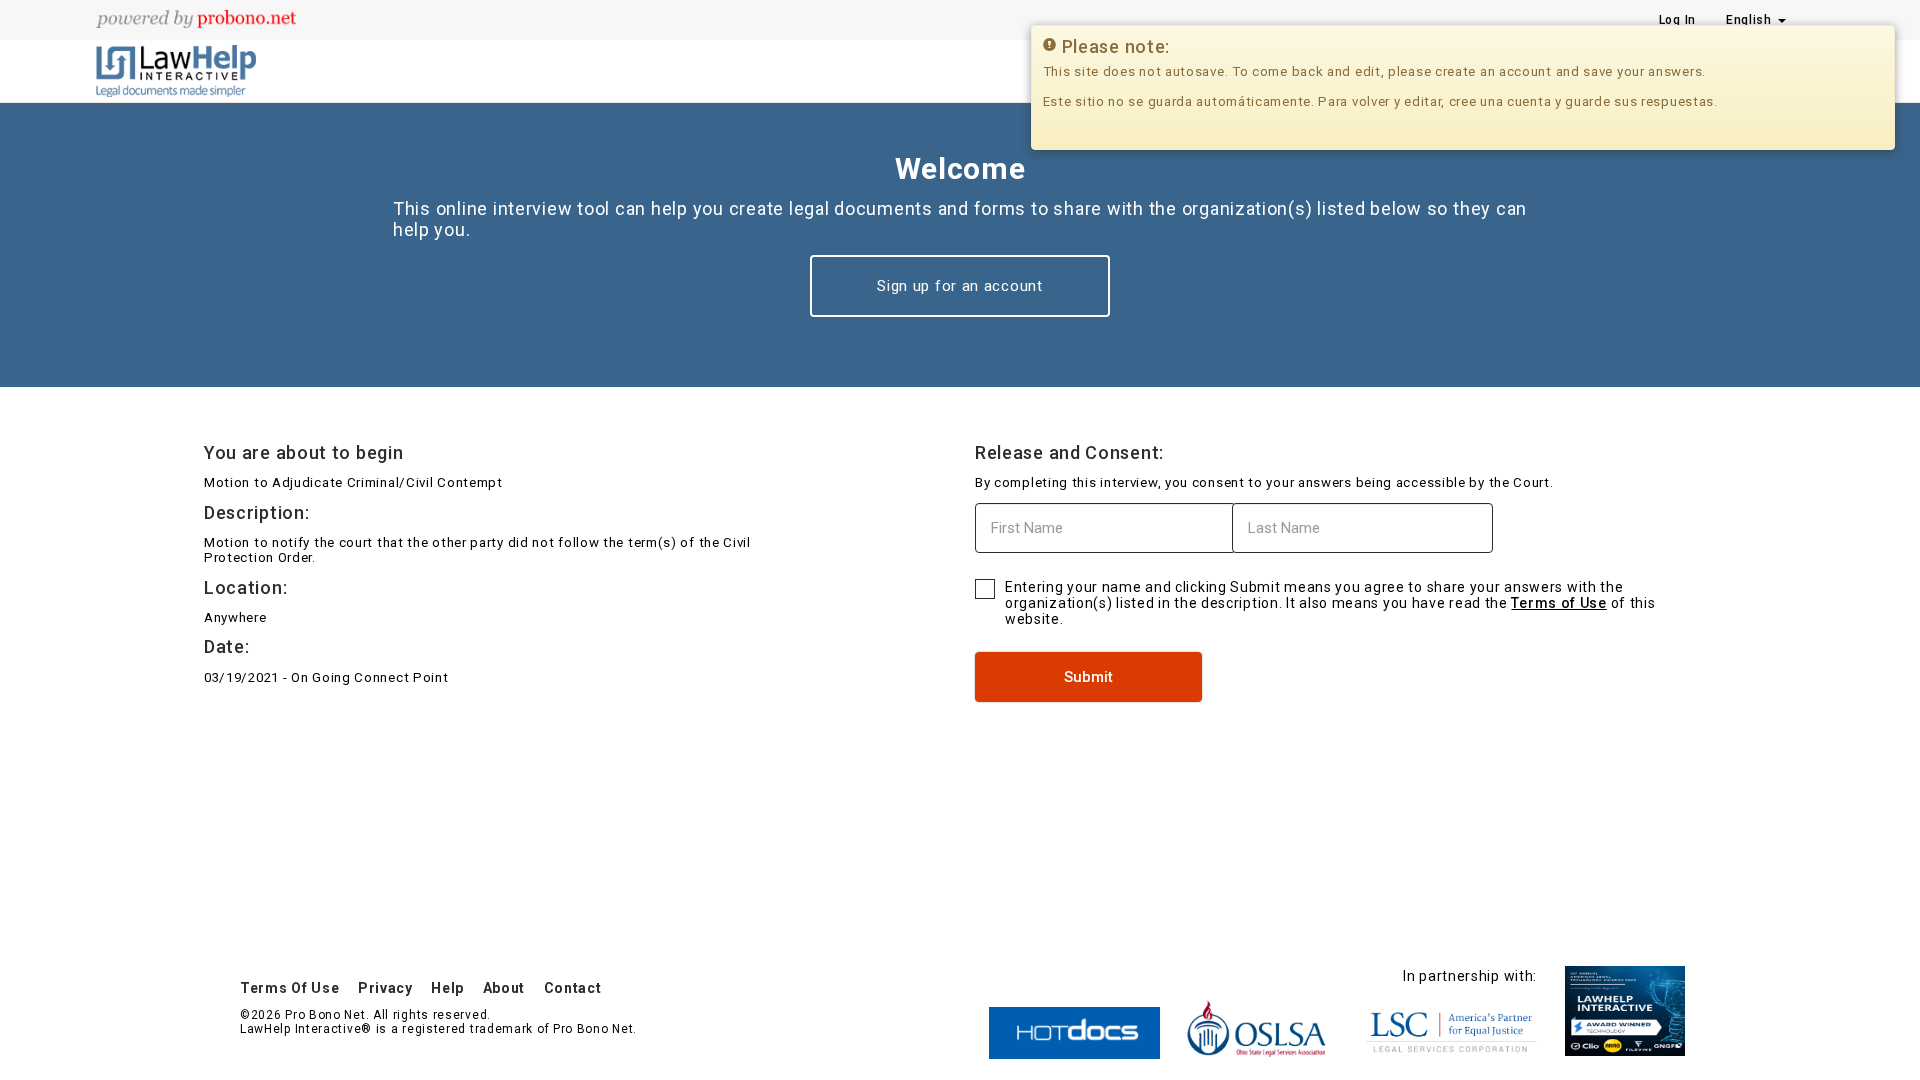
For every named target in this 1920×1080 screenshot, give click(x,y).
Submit (1088, 677)
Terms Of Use (289, 988)
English (1751, 20)
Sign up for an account (959, 286)
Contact (573, 988)
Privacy (385, 988)
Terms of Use (1558, 603)
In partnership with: (1470, 976)
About (504, 988)
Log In (1677, 20)
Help (447, 988)
